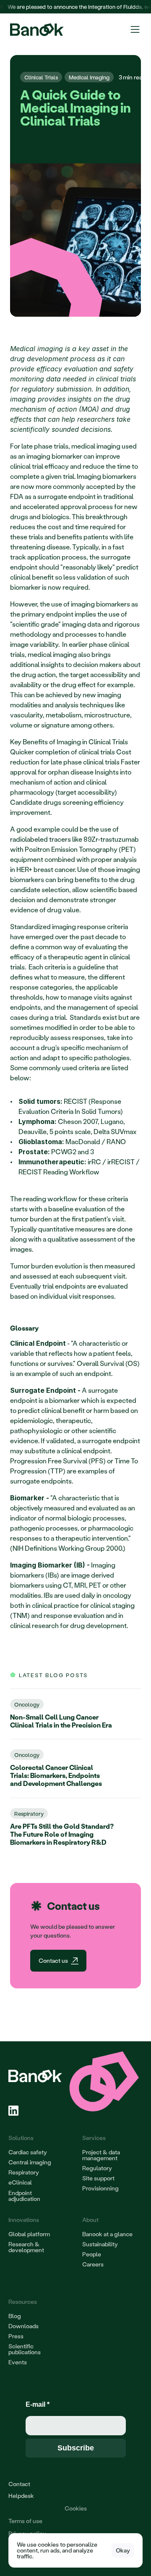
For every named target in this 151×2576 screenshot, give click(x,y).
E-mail (38, 2404)
